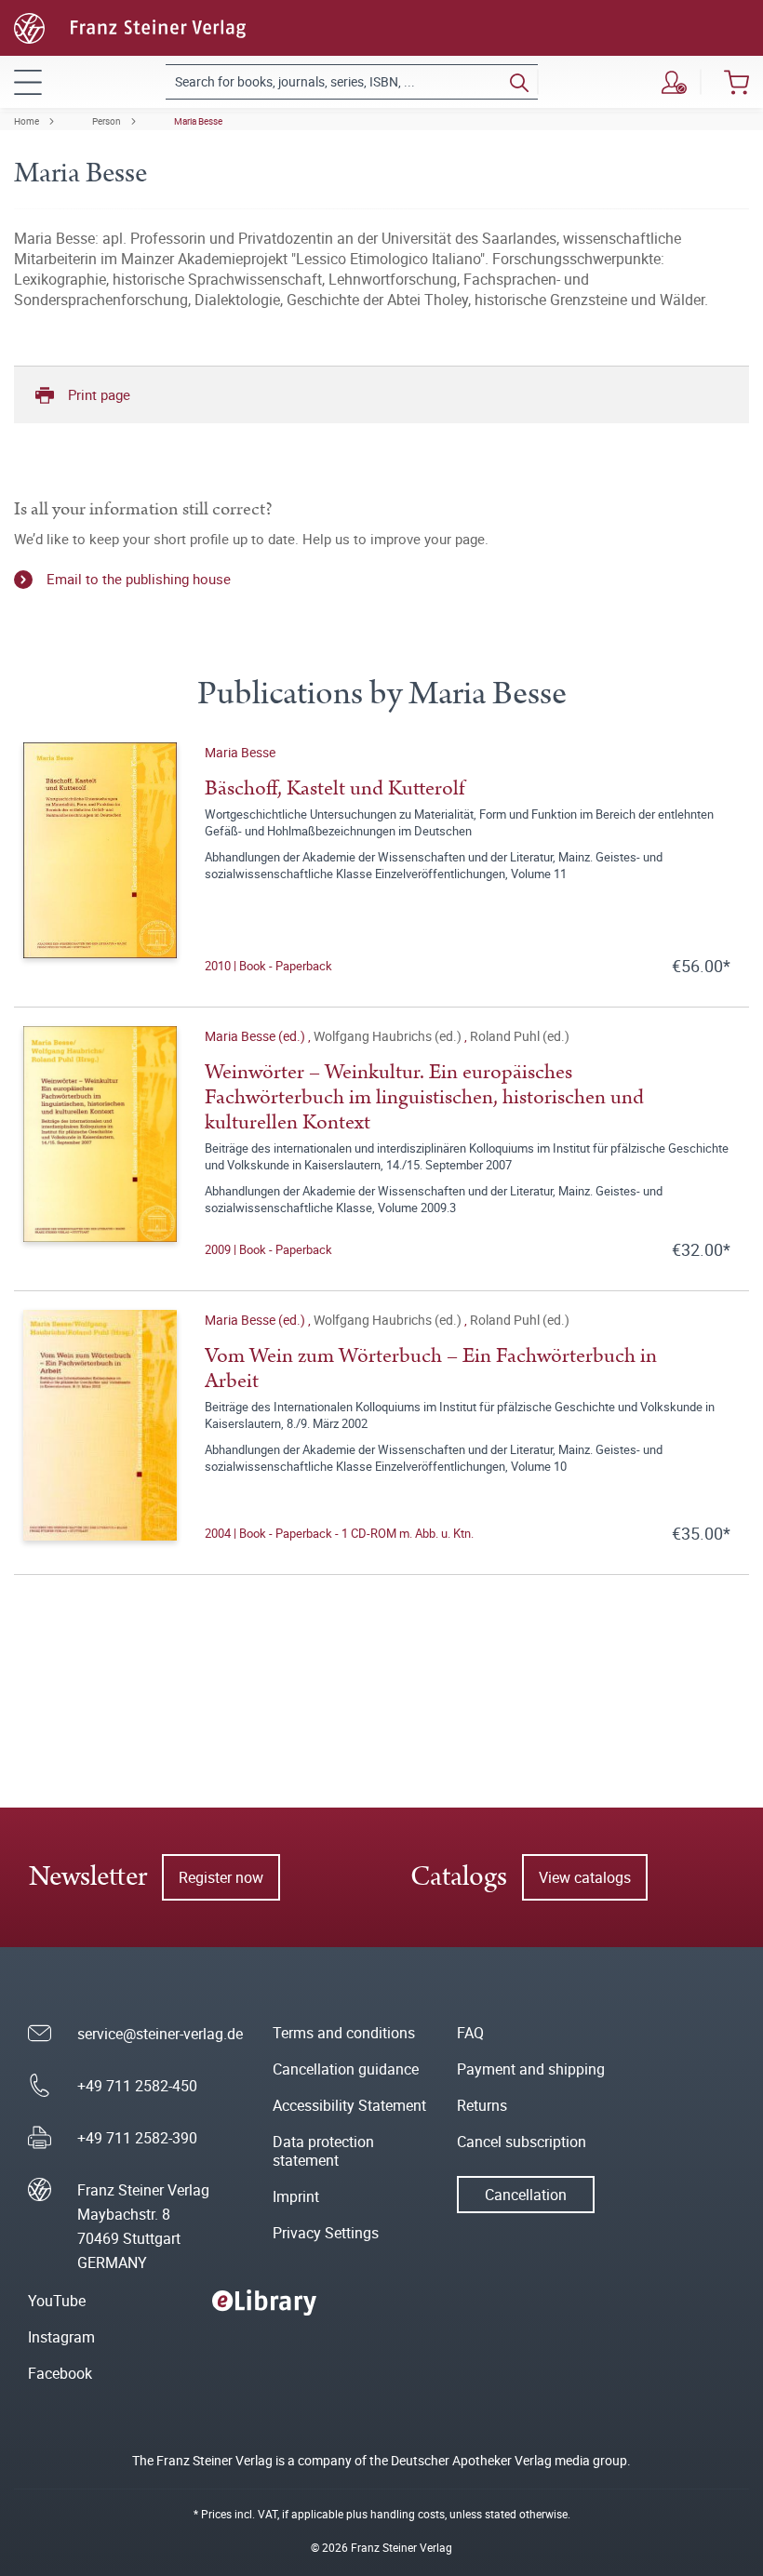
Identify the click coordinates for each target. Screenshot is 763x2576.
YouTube (57, 2301)
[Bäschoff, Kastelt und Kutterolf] (100, 860)
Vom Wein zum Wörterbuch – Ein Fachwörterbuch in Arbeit (431, 1368)
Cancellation (526, 2195)
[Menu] (28, 82)
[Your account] (674, 82)
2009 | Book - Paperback (268, 1249)
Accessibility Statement (349, 2105)
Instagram (61, 2337)
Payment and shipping (531, 2069)
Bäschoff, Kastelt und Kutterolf (335, 788)
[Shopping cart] (736, 82)
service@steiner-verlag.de (160, 2034)
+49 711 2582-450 (137, 2086)
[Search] (519, 82)
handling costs (408, 2514)
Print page (99, 394)
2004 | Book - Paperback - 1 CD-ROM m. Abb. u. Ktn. (339, 1533)
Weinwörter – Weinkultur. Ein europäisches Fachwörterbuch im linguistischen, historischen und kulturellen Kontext (424, 1097)
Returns (482, 2105)
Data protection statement (323, 2151)
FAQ (470, 2033)
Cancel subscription (522, 2142)
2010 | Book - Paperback (268, 966)
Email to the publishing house (139, 579)
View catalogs (585, 1877)
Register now (221, 1877)
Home (27, 121)
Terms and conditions (344, 2033)
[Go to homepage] (130, 26)
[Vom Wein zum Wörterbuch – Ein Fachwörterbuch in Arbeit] (100, 1427)
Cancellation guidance (346, 2069)
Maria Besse (198, 121)
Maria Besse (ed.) (256, 1036)
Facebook (60, 2373)
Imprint (296, 2196)
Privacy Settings (326, 2233)
